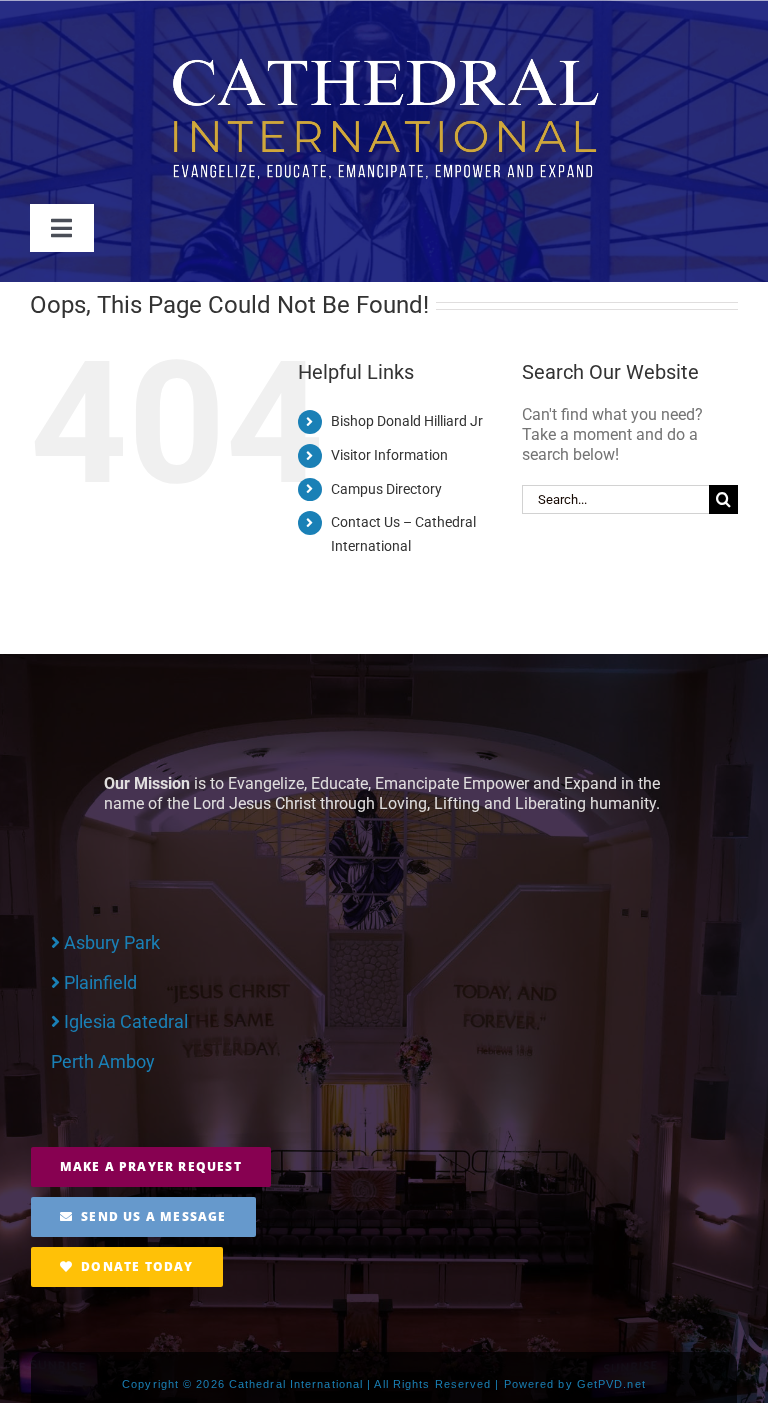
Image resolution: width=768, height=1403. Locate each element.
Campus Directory (386, 489)
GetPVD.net (611, 1384)
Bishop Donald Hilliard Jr (407, 421)
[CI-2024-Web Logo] (384, 61)
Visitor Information (389, 455)
